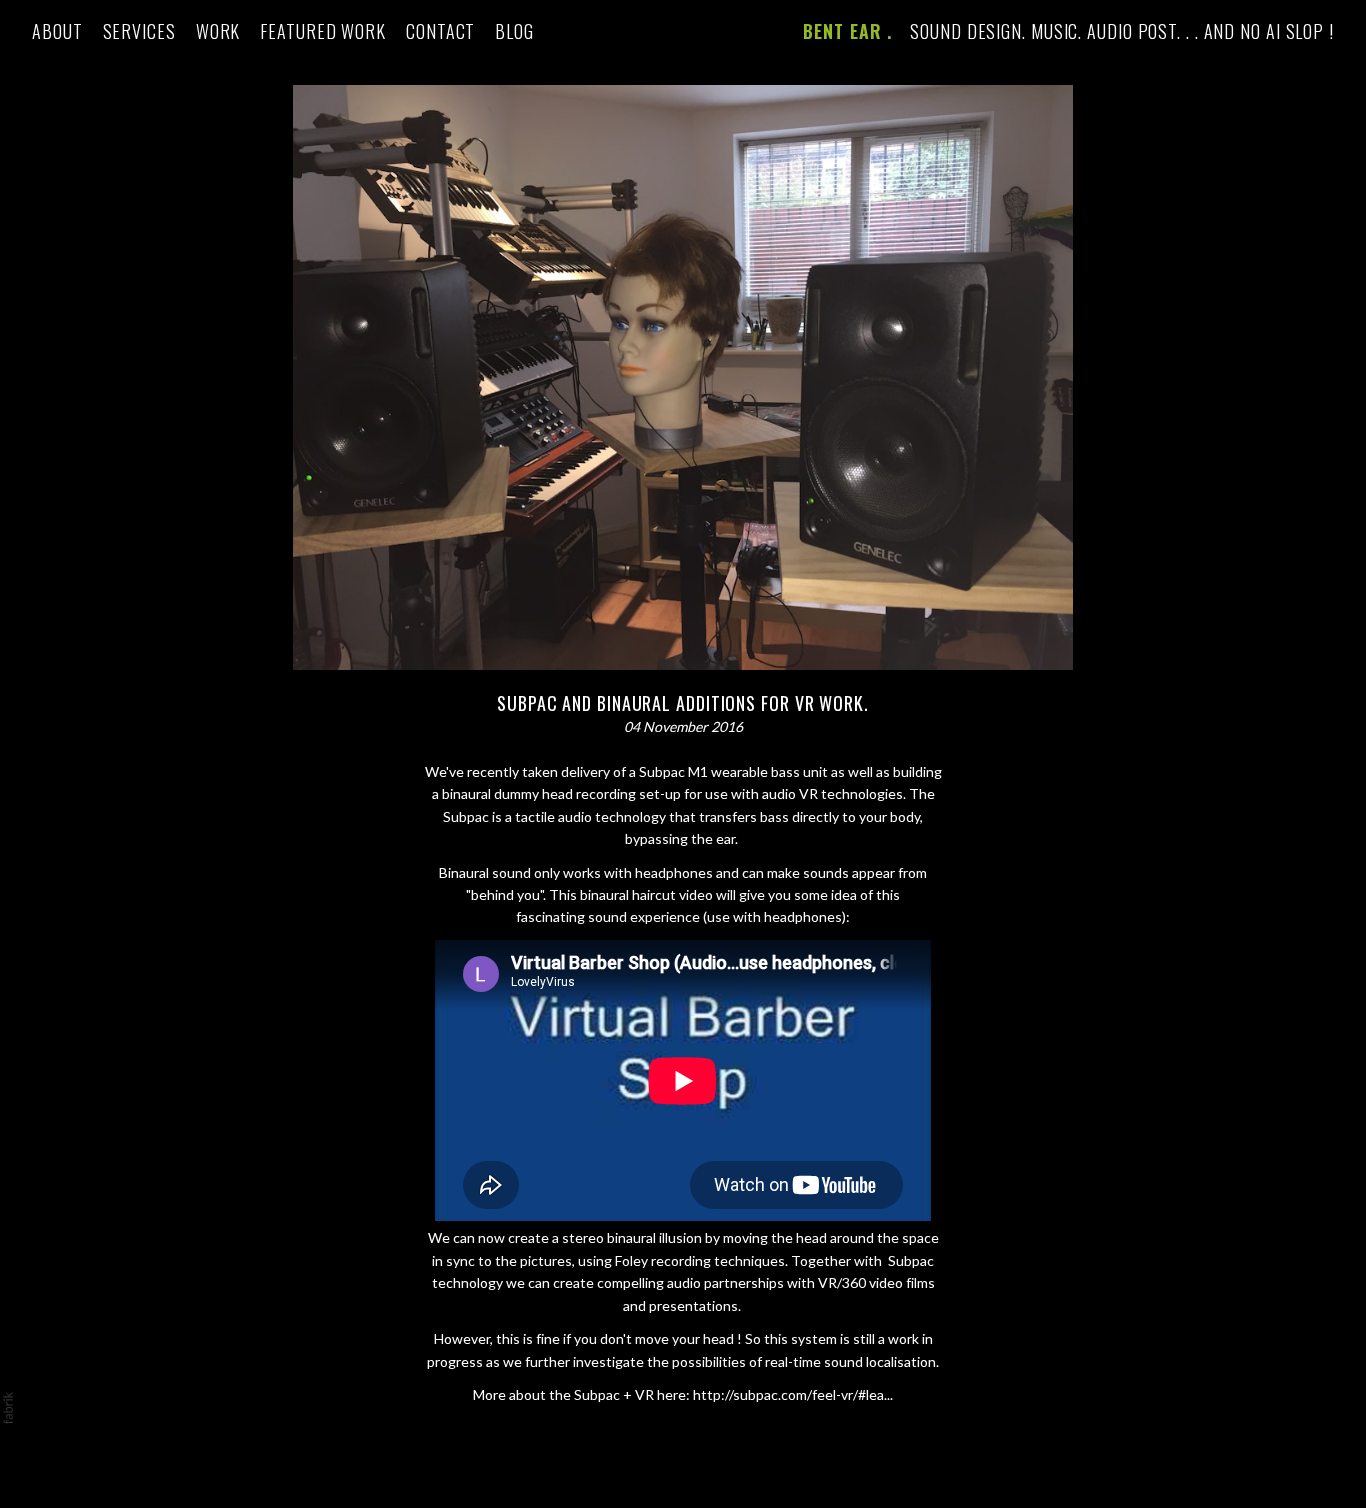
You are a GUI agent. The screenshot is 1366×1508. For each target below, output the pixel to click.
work (218, 31)
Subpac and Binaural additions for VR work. (683, 703)
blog (514, 31)
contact (440, 31)
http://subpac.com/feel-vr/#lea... (793, 1394)
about (57, 31)
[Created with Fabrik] (8, 1408)
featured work (323, 31)
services (139, 31)
